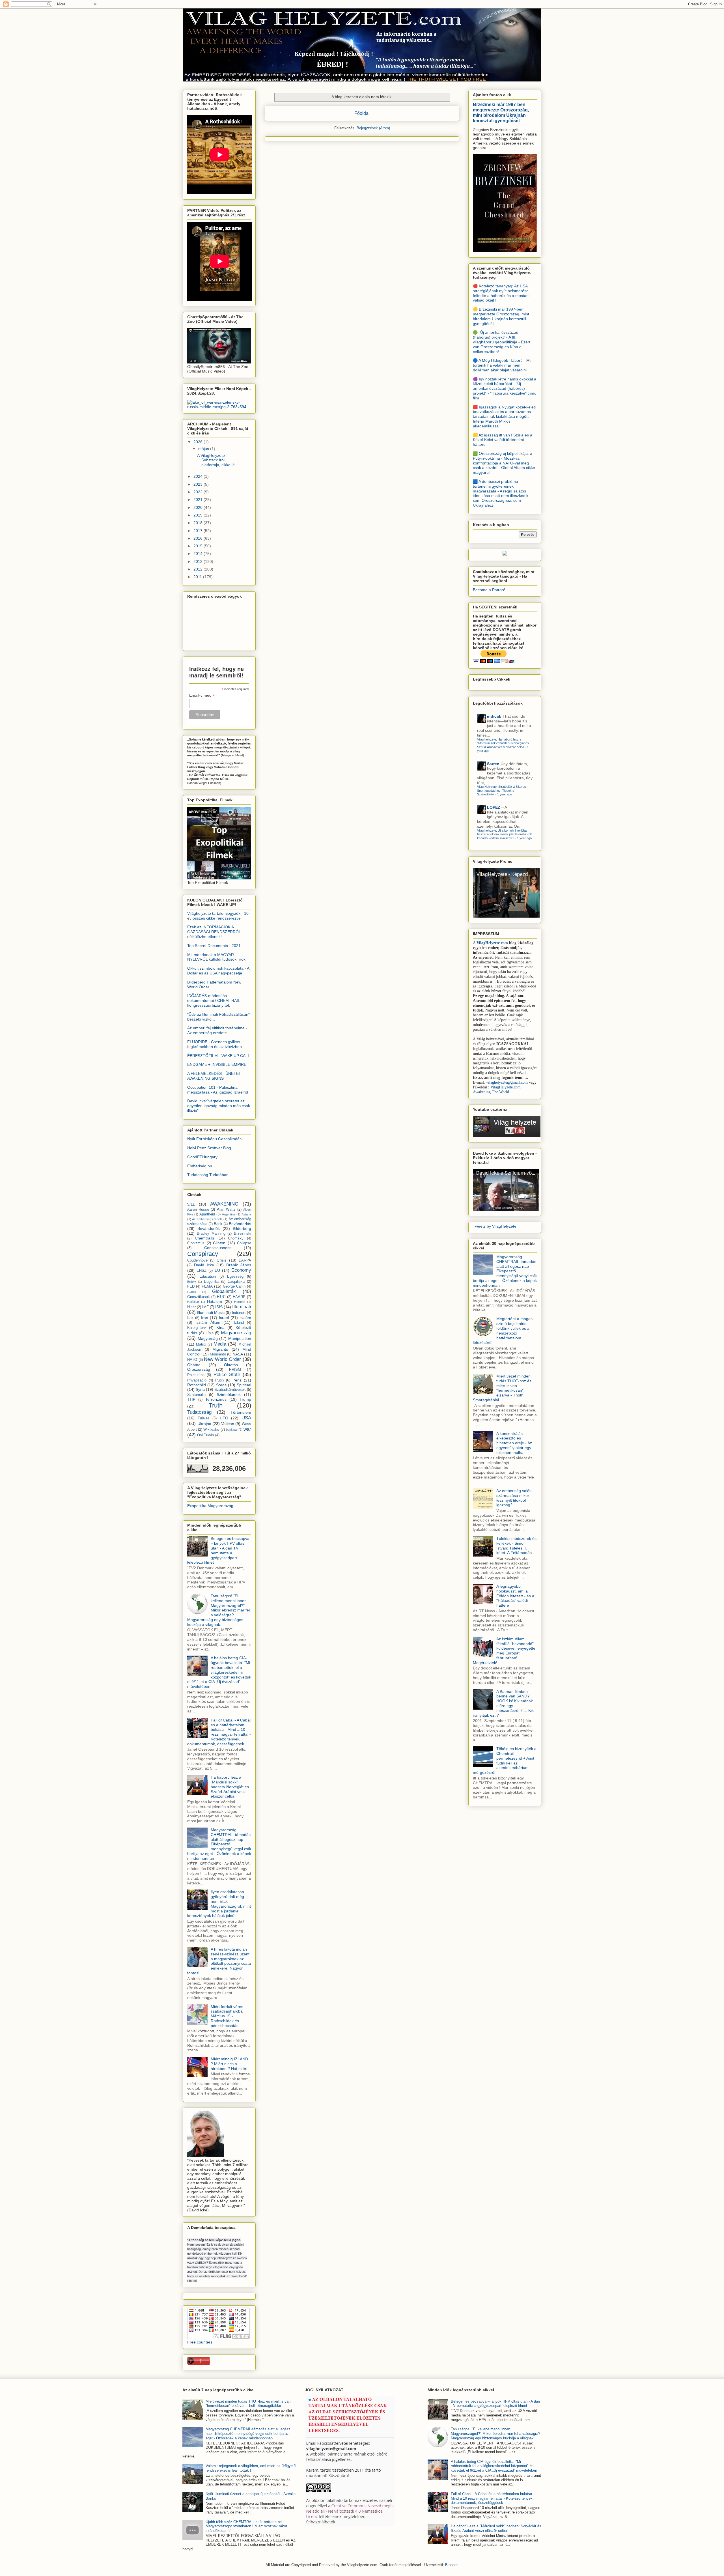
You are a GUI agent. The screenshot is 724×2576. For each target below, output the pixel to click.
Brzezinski (243, 1234)
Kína (220, 1327)
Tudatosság (199, 1412)
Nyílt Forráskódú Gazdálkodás (214, 1139)
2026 (199, 442)
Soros (221, 1385)
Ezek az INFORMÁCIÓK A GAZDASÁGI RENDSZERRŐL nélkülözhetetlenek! (214, 932)
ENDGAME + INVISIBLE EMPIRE (217, 1064)
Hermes (240, 1302)
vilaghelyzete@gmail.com (507, 1082)
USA (246, 1418)
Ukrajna (204, 1424)
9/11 (191, 1204)
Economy (241, 1270)
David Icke (204, 1265)
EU (217, 1270)
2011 (198, 577)
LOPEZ (494, 807)
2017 (199, 531)
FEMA (207, 1286)
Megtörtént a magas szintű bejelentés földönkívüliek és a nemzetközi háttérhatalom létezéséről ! (503, 1331)
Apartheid (207, 1214)
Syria (200, 1389)
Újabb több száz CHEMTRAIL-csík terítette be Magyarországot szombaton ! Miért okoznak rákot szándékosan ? (246, 2526)
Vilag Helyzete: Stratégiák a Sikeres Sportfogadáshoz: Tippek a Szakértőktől (502, 790)
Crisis (222, 1260)
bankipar (232, 1430)
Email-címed (202, 695)
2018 (199, 523)
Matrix (201, 1344)
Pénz (237, 1380)
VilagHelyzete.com (492, 943)
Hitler (191, 1307)
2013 (199, 561)
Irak (190, 1318)
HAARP (239, 1297)
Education (208, 1277)
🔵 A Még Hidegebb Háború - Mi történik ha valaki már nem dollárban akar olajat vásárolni (502, 365)
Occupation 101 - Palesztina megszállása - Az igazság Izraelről (218, 1090)
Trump (245, 1399)
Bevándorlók (209, 1228)
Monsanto (218, 1354)
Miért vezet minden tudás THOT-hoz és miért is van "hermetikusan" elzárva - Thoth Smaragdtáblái (502, 1388)
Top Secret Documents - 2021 (214, 946)
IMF (205, 1307)
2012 (199, 569)
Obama (194, 1365)
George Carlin (234, 1286)
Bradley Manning (211, 1234)
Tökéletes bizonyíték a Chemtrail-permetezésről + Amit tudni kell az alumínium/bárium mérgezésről (505, 1761)
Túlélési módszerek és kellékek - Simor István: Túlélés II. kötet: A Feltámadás (516, 1546)
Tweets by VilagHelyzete (495, 1226)
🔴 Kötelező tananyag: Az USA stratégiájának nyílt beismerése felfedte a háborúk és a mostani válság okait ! (501, 293)
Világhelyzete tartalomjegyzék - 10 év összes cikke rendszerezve (218, 916)
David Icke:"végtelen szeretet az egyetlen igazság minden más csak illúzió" (219, 1106)
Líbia (210, 1333)
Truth (216, 1405)
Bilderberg (242, 1228)
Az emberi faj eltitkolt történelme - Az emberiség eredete (217, 1030)
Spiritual (244, 1385)
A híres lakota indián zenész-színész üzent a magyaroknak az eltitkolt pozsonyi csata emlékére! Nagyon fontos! (219, 1961)
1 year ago (505, 794)
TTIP (191, 1400)
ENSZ (202, 1271)
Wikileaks (211, 1430)
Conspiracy (203, 1254)
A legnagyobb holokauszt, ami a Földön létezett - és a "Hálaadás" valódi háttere (515, 1596)
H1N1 (221, 1297)
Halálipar (193, 1302)
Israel (224, 1318)
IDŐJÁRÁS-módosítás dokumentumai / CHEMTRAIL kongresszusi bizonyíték (214, 1000)
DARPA (245, 1260)
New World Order (222, 1359)
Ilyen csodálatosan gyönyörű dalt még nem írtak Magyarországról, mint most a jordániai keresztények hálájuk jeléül (219, 1904)
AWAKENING (224, 1204)
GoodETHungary (202, 1157)
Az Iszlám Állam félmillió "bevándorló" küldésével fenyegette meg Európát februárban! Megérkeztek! (504, 1651)
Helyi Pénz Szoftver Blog (209, 1148)
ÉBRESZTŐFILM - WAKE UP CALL (219, 1056)
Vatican (228, 1424)
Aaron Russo (198, 1210)
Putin (219, 1380)
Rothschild (197, 1385)
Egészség (235, 1277)
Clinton (219, 1243)
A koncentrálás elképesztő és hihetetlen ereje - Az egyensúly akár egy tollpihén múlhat (514, 1443)
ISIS (219, 1307)
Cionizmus (196, 1243)
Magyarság (208, 1338)
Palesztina (196, 1375)
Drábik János (239, 1265)
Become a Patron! (489, 590)
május (204, 449)
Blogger (451, 2565)
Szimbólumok (229, 1394)
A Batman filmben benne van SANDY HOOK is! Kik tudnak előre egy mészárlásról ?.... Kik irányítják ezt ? (503, 1703)
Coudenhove (197, 1260)
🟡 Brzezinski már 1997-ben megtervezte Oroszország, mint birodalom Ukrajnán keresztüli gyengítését (501, 316)
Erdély (192, 1282)
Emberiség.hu (200, 1166)
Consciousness (218, 1248)
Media (220, 1344)
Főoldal (362, 113)
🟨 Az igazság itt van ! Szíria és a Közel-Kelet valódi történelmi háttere (503, 440)
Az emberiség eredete (207, 1219)
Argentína (229, 1214)
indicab (494, 716)
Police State (227, 1375)
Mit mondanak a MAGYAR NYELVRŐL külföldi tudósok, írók (216, 957)
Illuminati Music (211, 1312)
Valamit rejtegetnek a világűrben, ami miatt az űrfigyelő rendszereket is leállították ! (251, 2468)
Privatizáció (197, 1380)
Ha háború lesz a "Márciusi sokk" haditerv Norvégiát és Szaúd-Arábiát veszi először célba (230, 1787)
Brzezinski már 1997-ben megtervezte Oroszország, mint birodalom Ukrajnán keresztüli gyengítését (501, 112)
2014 (199, 554)
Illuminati (242, 1307)
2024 (199, 476)
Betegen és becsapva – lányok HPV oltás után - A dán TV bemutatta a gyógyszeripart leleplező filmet (218, 1550)
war (247, 1429)
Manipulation (240, 1338)
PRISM (235, 1370)
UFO (224, 1418)
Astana (246, 1214)
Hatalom (215, 1301)
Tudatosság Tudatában (208, 1175)
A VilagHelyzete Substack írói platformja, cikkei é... (218, 460)
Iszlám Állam (208, 1322)
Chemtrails (204, 1238)
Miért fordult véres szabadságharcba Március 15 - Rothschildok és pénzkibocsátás (227, 2016)
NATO (192, 1360)
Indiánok (239, 1313)
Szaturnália (196, 1395)
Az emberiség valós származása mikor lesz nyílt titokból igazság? (514, 1498)
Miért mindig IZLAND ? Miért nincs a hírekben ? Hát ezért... (231, 2064)
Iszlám (245, 1318)
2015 (199, 546)
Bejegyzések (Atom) (373, 128)
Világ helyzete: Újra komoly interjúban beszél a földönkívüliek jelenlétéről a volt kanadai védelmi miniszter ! (504, 834)
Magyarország (236, 1333)
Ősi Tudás (206, 1435)
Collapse (244, 1243)
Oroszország (199, 1369)
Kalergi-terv (197, 1328)
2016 (199, 538)
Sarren (493, 764)
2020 (199, 507)
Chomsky (236, 1238)
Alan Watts (226, 1210)
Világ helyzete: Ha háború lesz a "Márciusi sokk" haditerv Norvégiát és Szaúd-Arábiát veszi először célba (503, 743)
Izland (239, 1323)
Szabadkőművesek (230, 1390)
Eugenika (212, 1282)
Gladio (192, 1292)
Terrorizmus (216, 1399)
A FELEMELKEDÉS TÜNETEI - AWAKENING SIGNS (215, 1076)
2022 (199, 492)
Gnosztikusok (199, 1297)
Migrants (220, 1349)
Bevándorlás (240, 1224)
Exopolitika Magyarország (210, 1506)
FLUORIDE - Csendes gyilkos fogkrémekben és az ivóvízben (215, 1044)
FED (191, 1286)
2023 (199, 484)
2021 (199, 500)
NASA (238, 1354)
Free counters (200, 2342)
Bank (218, 1224)
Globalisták (224, 1291)
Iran (205, 1318)
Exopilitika (236, 1282)
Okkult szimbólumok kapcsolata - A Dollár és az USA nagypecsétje (218, 971)
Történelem (241, 1412)
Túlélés (204, 1418)
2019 (199, 515)
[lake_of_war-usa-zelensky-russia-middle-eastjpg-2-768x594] (219, 407)
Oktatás (231, 1365)
